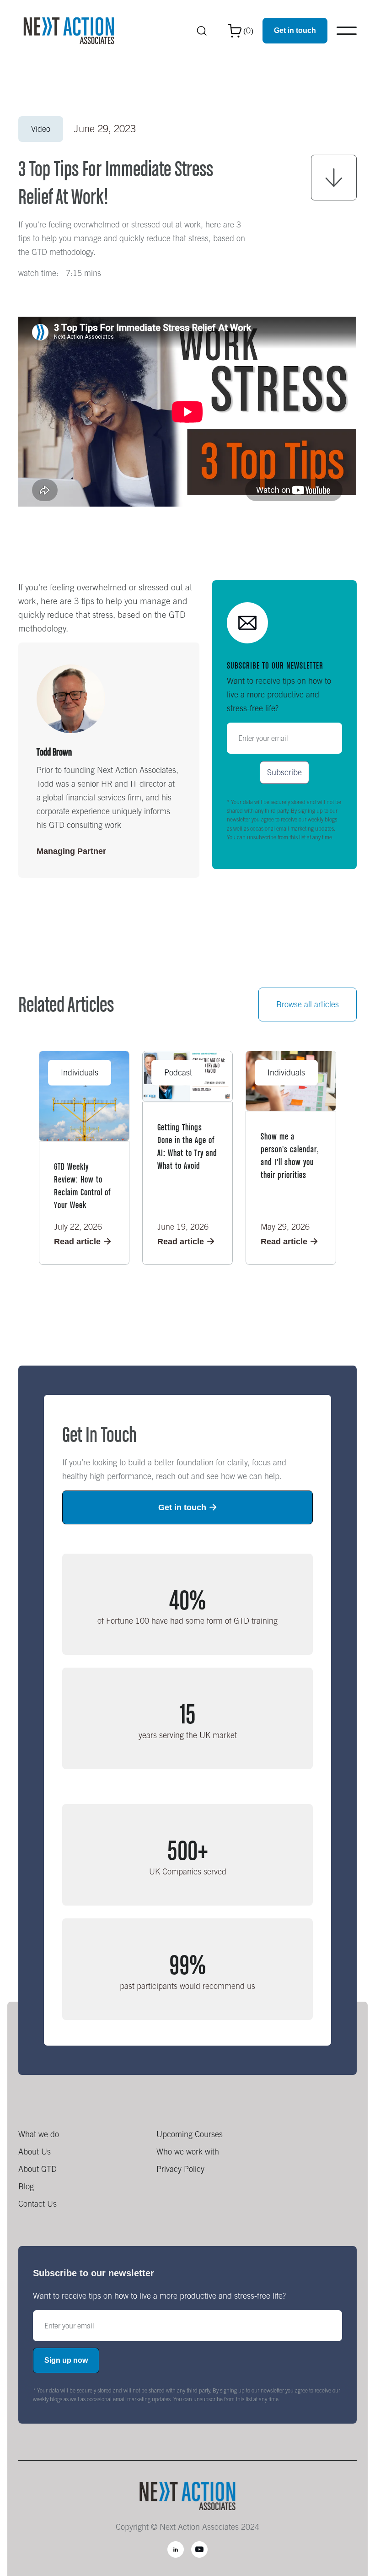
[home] (69, 31)
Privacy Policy (180, 2169)
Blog (26, 2186)
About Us (35, 2152)
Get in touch (295, 30)
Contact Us (37, 2204)
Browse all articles (308, 1004)
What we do (39, 2134)
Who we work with (188, 2152)
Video (41, 129)
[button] (241, 31)
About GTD (37, 2169)
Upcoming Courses (190, 2134)
